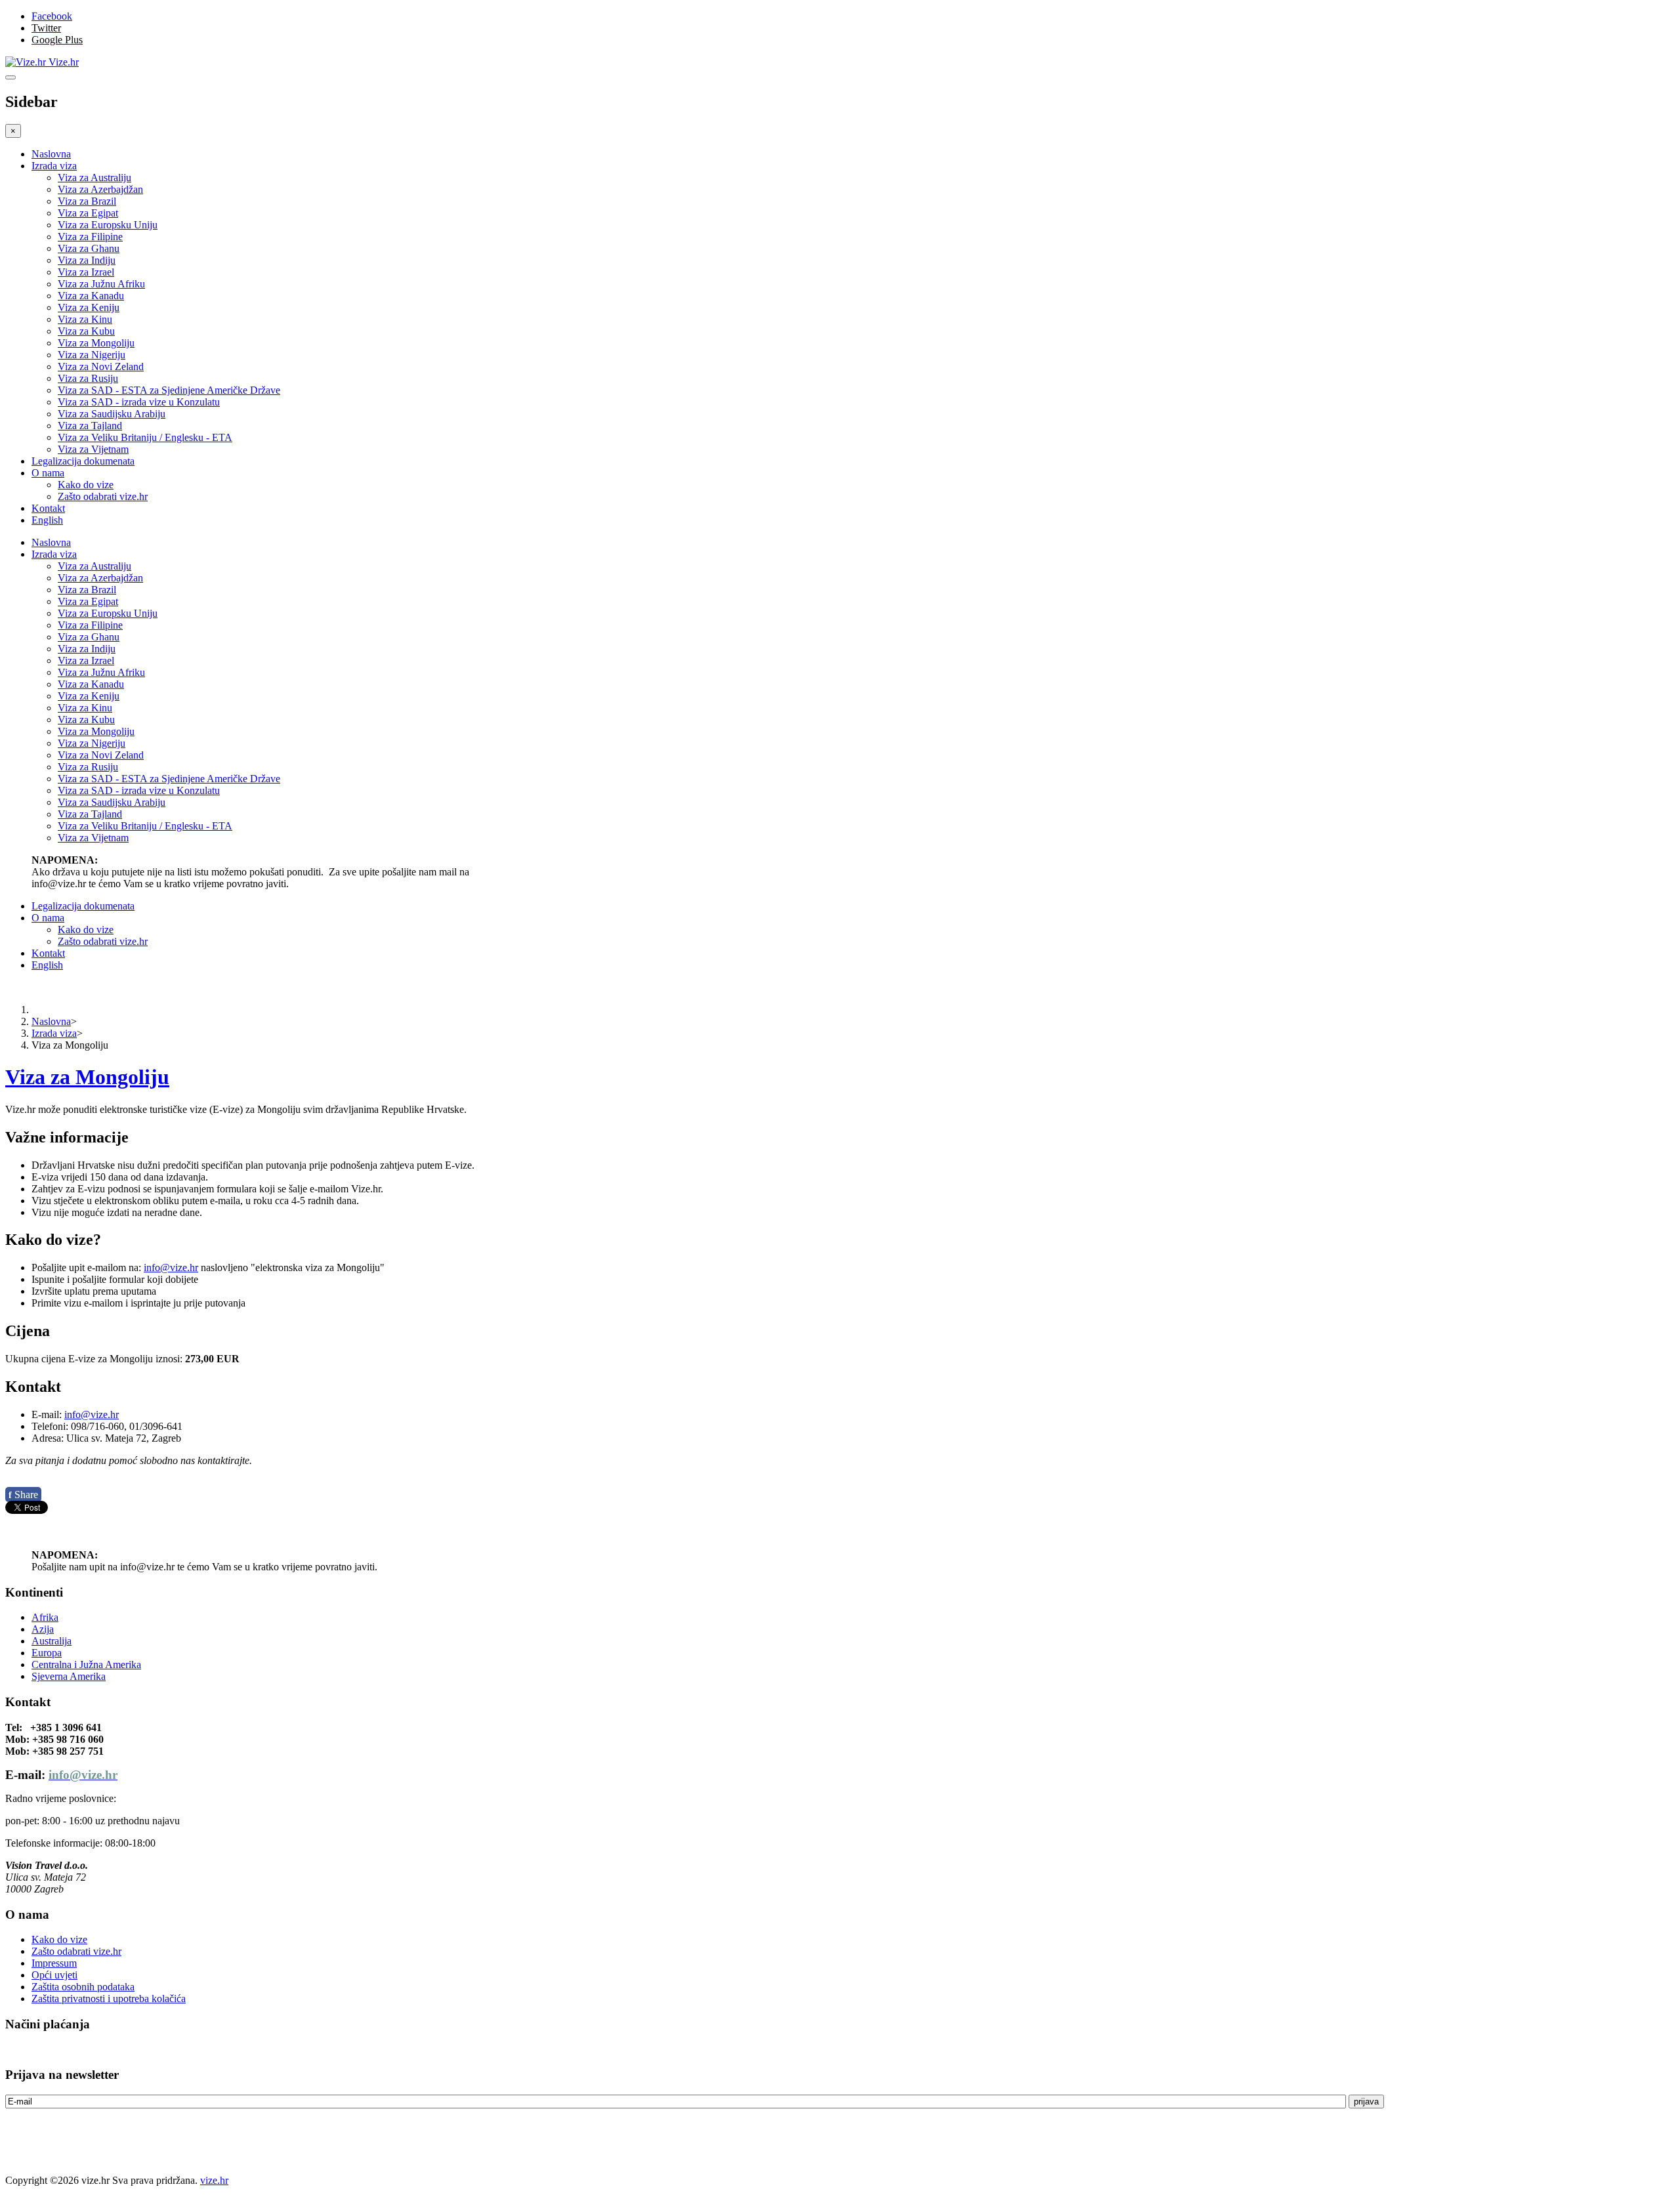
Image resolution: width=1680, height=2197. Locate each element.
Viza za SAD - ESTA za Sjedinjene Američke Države (169, 390)
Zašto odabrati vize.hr (103, 496)
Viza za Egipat (88, 213)
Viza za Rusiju (88, 378)
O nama (48, 473)
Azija (43, 1629)
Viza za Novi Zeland (101, 366)
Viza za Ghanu (89, 248)
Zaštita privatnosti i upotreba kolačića (109, 1998)
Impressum (54, 1963)
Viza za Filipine (90, 237)
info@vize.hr (171, 1267)
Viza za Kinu (85, 319)
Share (23, 1495)
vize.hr (214, 2180)
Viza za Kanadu (91, 296)
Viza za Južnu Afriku (101, 284)
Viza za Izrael (86, 272)
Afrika (45, 1617)
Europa (47, 1653)
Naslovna (51, 154)
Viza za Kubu (86, 331)
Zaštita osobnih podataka (83, 1987)
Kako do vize (86, 485)
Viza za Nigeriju (92, 355)
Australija (52, 1641)
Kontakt (48, 508)
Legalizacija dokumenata (83, 461)
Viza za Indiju (87, 260)
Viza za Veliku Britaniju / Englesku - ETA (145, 437)
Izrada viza (54, 166)
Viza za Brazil (87, 201)
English (47, 520)
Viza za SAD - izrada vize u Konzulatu (139, 402)
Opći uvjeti (54, 1975)
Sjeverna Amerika (69, 1676)
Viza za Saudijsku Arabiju (112, 414)
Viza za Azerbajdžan (100, 189)
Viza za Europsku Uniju (108, 225)
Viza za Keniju (89, 307)
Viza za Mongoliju (96, 343)
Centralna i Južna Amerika (86, 1664)
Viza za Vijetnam (93, 449)
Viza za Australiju (94, 178)
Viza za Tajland (90, 426)
